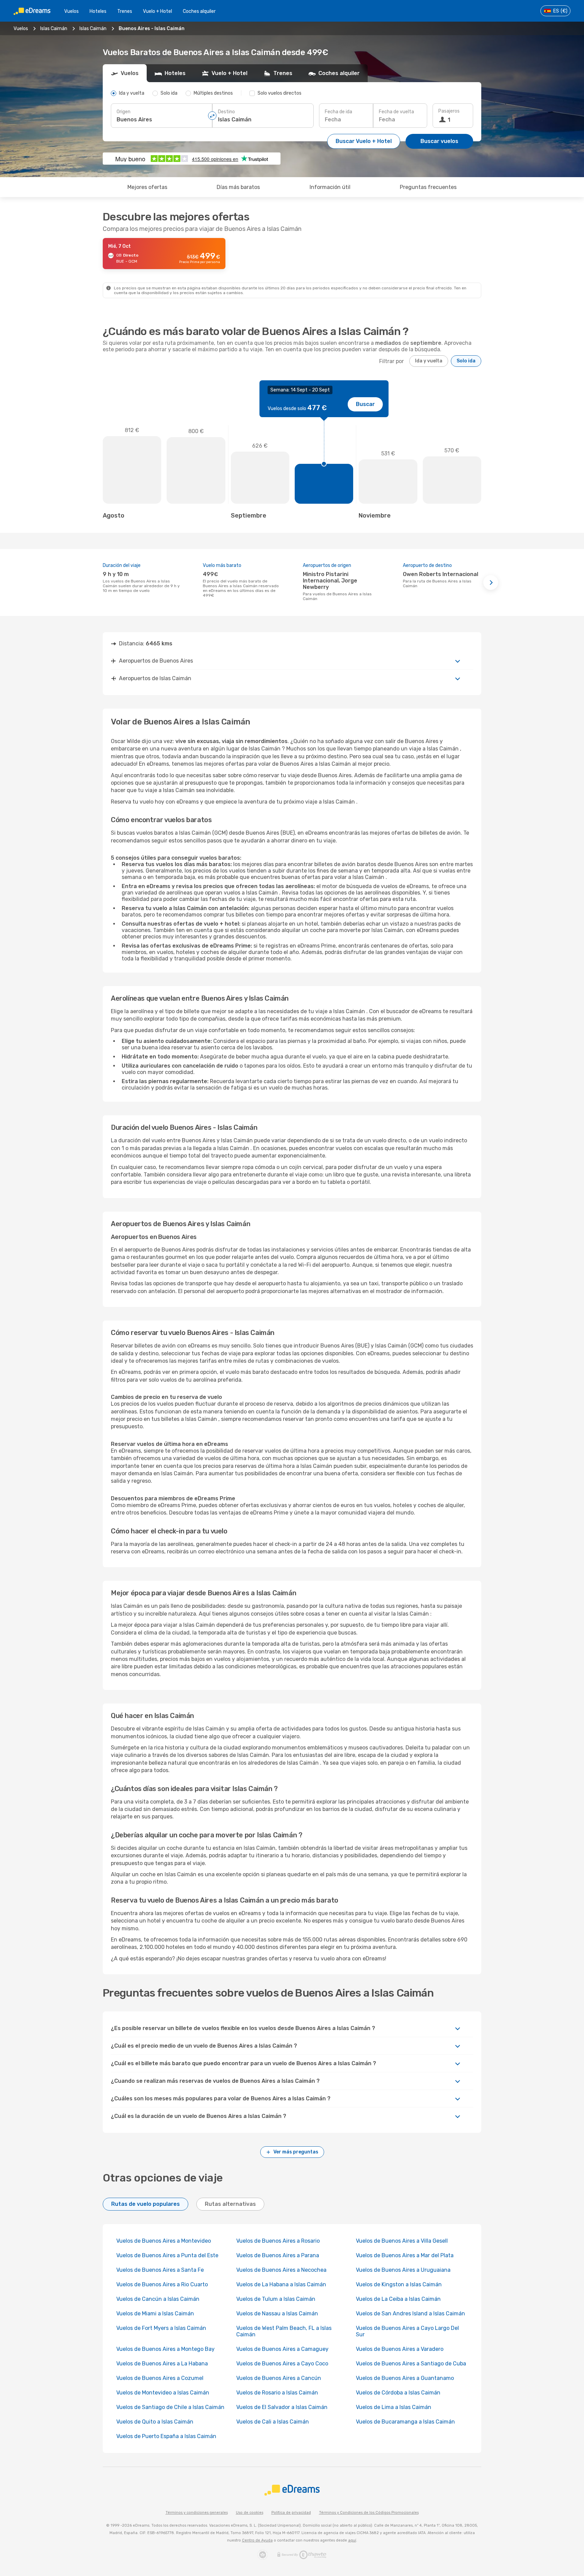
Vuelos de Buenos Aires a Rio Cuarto (162, 2284)
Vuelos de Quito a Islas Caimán (155, 2422)
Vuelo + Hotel (157, 11)
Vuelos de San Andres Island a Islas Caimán (410, 2313)
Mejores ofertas (147, 187)
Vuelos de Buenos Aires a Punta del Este (167, 2255)
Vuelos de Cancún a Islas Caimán (158, 2299)
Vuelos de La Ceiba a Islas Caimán (398, 2299)
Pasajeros (449, 111)
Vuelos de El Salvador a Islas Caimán (282, 2407)
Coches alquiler (199, 11)
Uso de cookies (250, 2513)
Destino (226, 112)
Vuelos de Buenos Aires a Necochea (281, 2270)
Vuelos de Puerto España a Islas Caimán (166, 2436)
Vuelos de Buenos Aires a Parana (278, 2255)
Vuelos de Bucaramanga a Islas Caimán (405, 2422)
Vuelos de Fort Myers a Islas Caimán (161, 2328)
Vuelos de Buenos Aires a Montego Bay (165, 2349)
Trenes (125, 11)
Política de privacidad (291, 2513)
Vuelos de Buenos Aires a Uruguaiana (403, 2270)
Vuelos (71, 11)
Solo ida (466, 361)
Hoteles (98, 11)
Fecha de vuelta (396, 112)
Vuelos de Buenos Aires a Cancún (279, 2378)
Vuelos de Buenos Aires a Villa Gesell (402, 2241)
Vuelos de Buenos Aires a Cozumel (160, 2378)
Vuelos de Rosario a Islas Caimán (277, 2393)
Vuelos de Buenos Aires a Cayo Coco (282, 2364)
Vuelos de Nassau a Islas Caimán (277, 2313)
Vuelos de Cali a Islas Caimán (273, 2422)
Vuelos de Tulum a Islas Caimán (276, 2299)
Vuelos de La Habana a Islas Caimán (281, 2284)
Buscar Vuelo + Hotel (364, 141)
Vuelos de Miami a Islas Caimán (155, 2313)
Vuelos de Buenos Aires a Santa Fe (160, 2270)
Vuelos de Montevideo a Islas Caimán (163, 2393)
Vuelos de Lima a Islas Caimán (394, 2407)
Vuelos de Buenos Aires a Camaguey (282, 2349)
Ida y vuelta (429, 361)
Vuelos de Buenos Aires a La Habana (162, 2364)
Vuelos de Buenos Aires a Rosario (278, 2241)
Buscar (365, 404)
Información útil (330, 187)
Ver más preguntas (296, 2152)
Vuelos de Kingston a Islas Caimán (399, 2284)
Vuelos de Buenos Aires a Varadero (400, 2349)
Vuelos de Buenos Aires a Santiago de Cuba (411, 2364)
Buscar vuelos (439, 141)
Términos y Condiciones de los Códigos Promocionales (369, 2513)
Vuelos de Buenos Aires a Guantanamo (405, 2378)
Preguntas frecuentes (428, 187)
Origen (124, 112)
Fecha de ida (338, 112)
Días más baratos (238, 187)
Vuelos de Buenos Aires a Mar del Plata (405, 2255)
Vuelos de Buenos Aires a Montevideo (164, 2241)
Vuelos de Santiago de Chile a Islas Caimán (170, 2407)
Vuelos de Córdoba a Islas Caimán (398, 2393)
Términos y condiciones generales (197, 2513)
